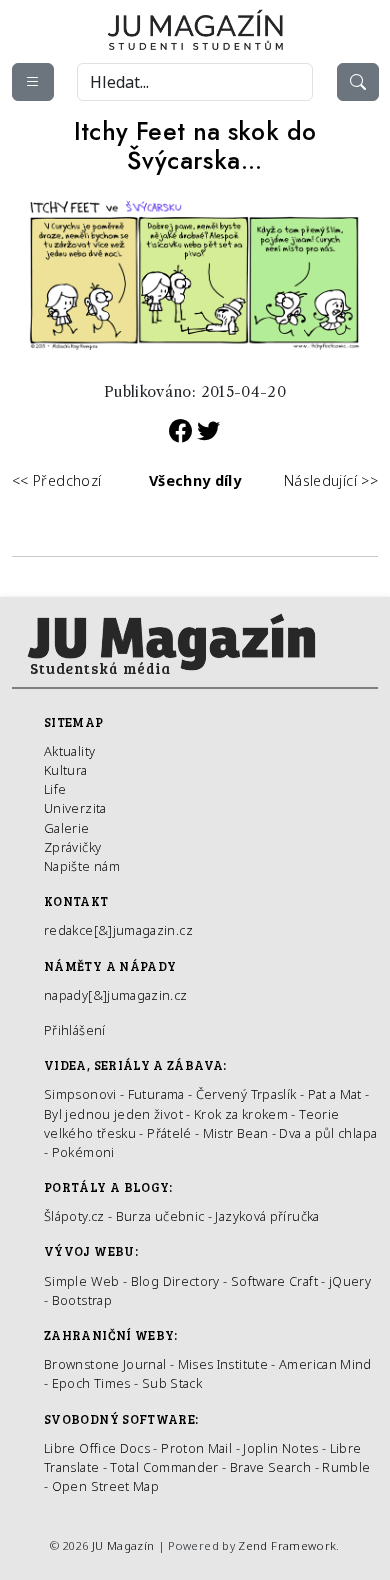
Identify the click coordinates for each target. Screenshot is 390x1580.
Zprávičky (72, 847)
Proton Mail (196, 1448)
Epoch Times (91, 1383)
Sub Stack (172, 1383)
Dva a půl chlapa (328, 1133)
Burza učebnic (160, 1216)
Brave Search (272, 1467)
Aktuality (69, 751)
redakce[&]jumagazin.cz (118, 930)
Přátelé (169, 1133)
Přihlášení (75, 1030)
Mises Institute (223, 1364)
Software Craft (274, 1281)
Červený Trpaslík (246, 1094)
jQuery (350, 1281)
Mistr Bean (236, 1133)
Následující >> (331, 480)
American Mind (325, 1364)
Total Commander (164, 1467)
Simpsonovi (80, 1094)
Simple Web (82, 1281)
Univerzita (75, 808)
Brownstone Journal (105, 1364)
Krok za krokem (241, 1114)
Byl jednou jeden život (113, 1114)
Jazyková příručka (267, 1216)
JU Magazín (123, 1545)
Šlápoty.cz (74, 1216)
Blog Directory (175, 1281)
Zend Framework (287, 1545)
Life (55, 789)
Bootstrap (82, 1300)
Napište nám (82, 866)
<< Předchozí (56, 480)
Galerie (67, 828)
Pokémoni (83, 1152)
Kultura (66, 770)
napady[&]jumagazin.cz (116, 995)
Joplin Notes (280, 1448)
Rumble (346, 1467)
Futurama (156, 1094)
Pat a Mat (335, 1094)
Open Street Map (105, 1486)
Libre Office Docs (97, 1448)
